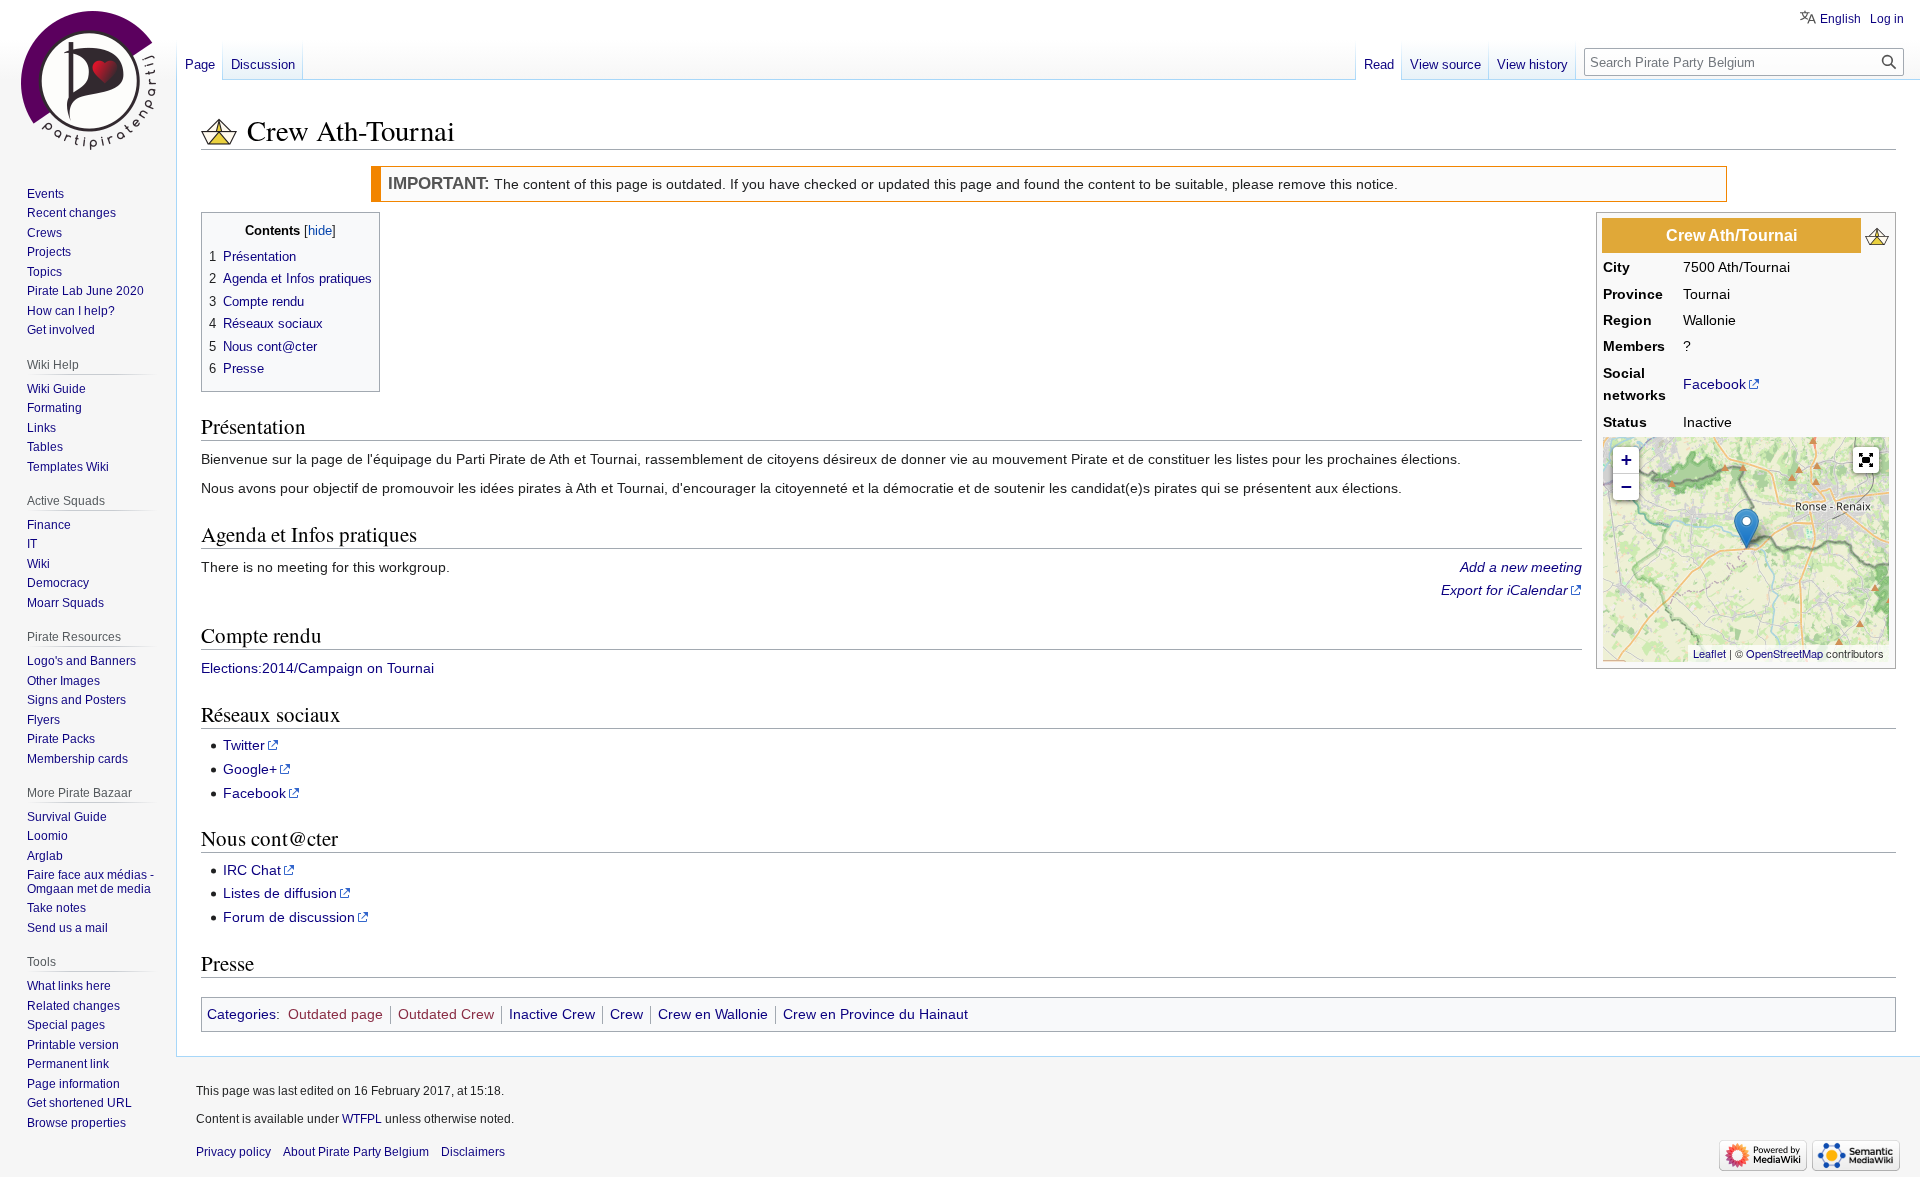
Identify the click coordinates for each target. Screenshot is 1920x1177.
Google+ (250, 769)
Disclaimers (473, 1152)
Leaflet (1709, 653)
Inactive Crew (552, 1014)
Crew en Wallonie (713, 1014)
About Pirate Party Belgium (356, 1152)
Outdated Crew (446, 1014)
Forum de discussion (289, 917)
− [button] (1626, 486)
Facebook (1714, 384)
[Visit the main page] (88, 80)
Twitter (244, 745)
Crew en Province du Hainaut (875, 1014)
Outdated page (335, 1014)
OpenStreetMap (1784, 653)
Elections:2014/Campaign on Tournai (317, 668)
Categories (241, 1014)
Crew (626, 1014)
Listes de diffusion (280, 893)
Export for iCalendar (1504, 590)
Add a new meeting (1521, 567)
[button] (1866, 460)
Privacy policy (233, 1152)
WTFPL (362, 1119)
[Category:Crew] (219, 130)
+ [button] (1626, 459)
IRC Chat (252, 870)
